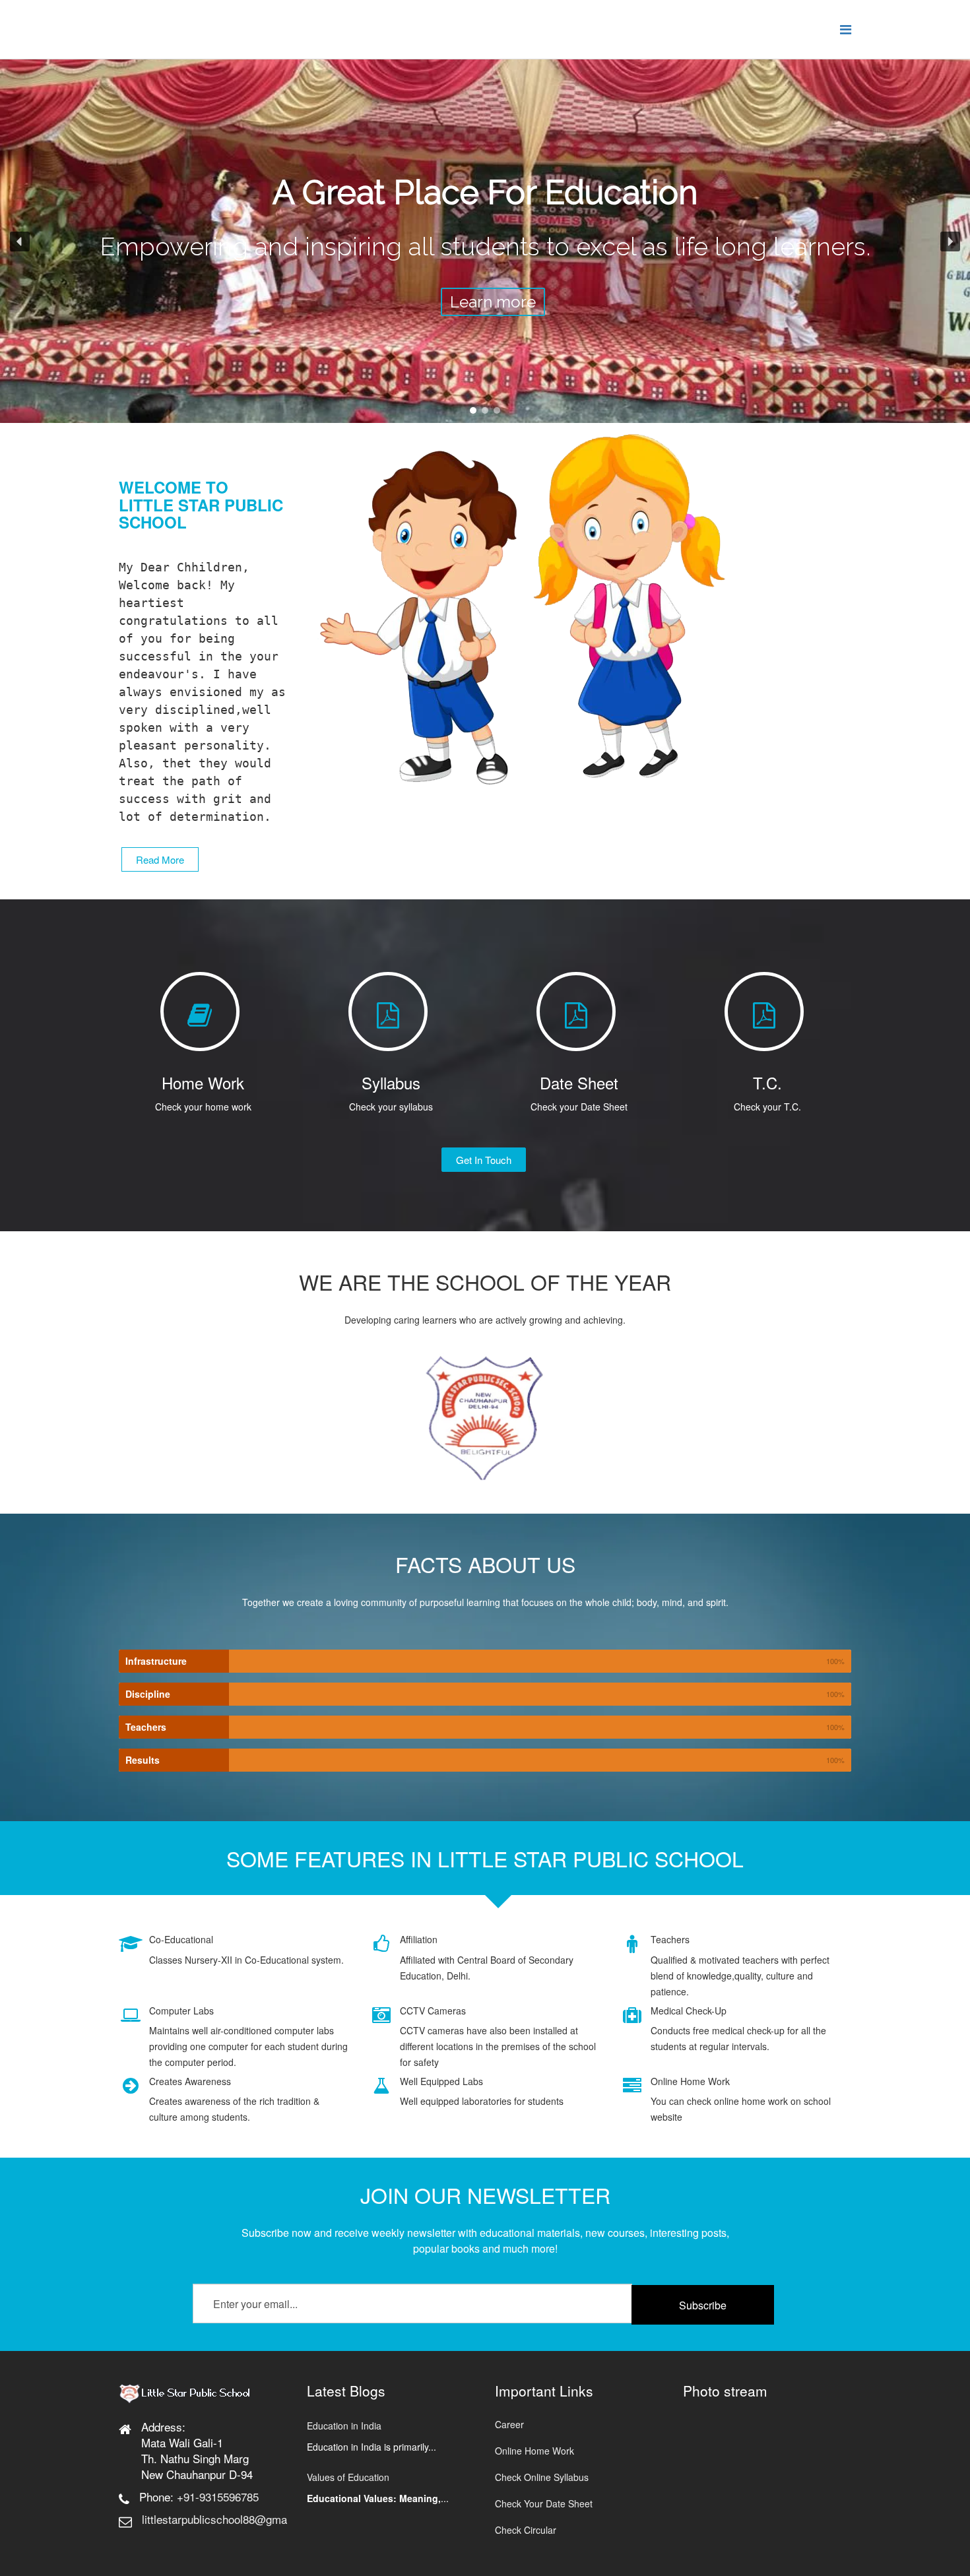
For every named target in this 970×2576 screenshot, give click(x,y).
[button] (20, 241)
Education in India (344, 2426)
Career (509, 2424)
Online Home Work (534, 2451)
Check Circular (526, 2530)
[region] (485, 241)
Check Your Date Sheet (544, 2503)
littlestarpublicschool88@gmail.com (229, 2519)
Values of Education (348, 2477)
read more (160, 859)
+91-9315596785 (218, 2496)
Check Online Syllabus (542, 2477)
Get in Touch (484, 1160)
